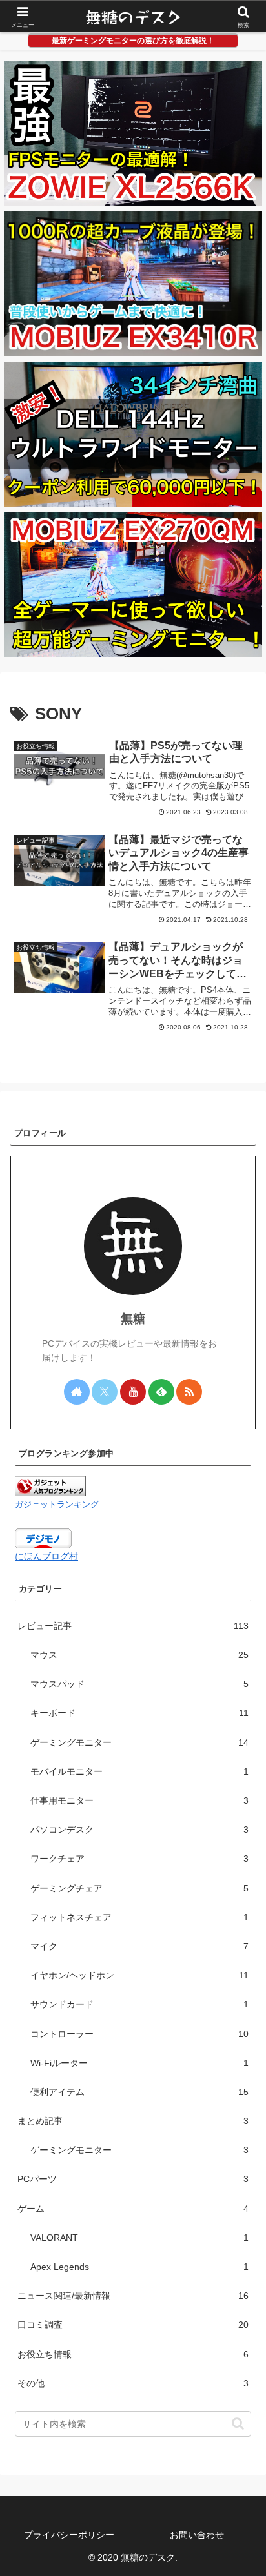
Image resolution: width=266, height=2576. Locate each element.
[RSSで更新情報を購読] (189, 1392)
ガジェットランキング (57, 1505)
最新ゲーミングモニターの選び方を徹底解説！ (133, 41)
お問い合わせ (197, 2535)
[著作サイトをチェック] (77, 1392)
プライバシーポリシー (69, 2535)
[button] (238, 2424)
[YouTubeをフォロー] (133, 1392)
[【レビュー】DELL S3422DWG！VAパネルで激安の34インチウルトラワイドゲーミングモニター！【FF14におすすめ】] (133, 434)
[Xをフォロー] (105, 1392)
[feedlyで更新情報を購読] (161, 1392)
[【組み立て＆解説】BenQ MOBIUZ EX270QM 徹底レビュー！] (133, 584)
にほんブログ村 (46, 1556)
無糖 (133, 1319)
